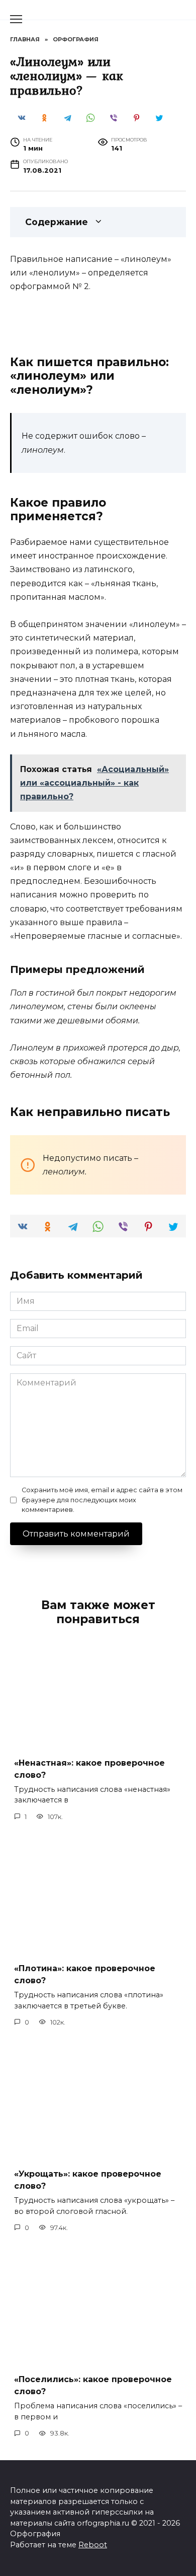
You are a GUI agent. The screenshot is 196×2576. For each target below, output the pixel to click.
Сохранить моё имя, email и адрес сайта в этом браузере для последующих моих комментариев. (102, 1500)
